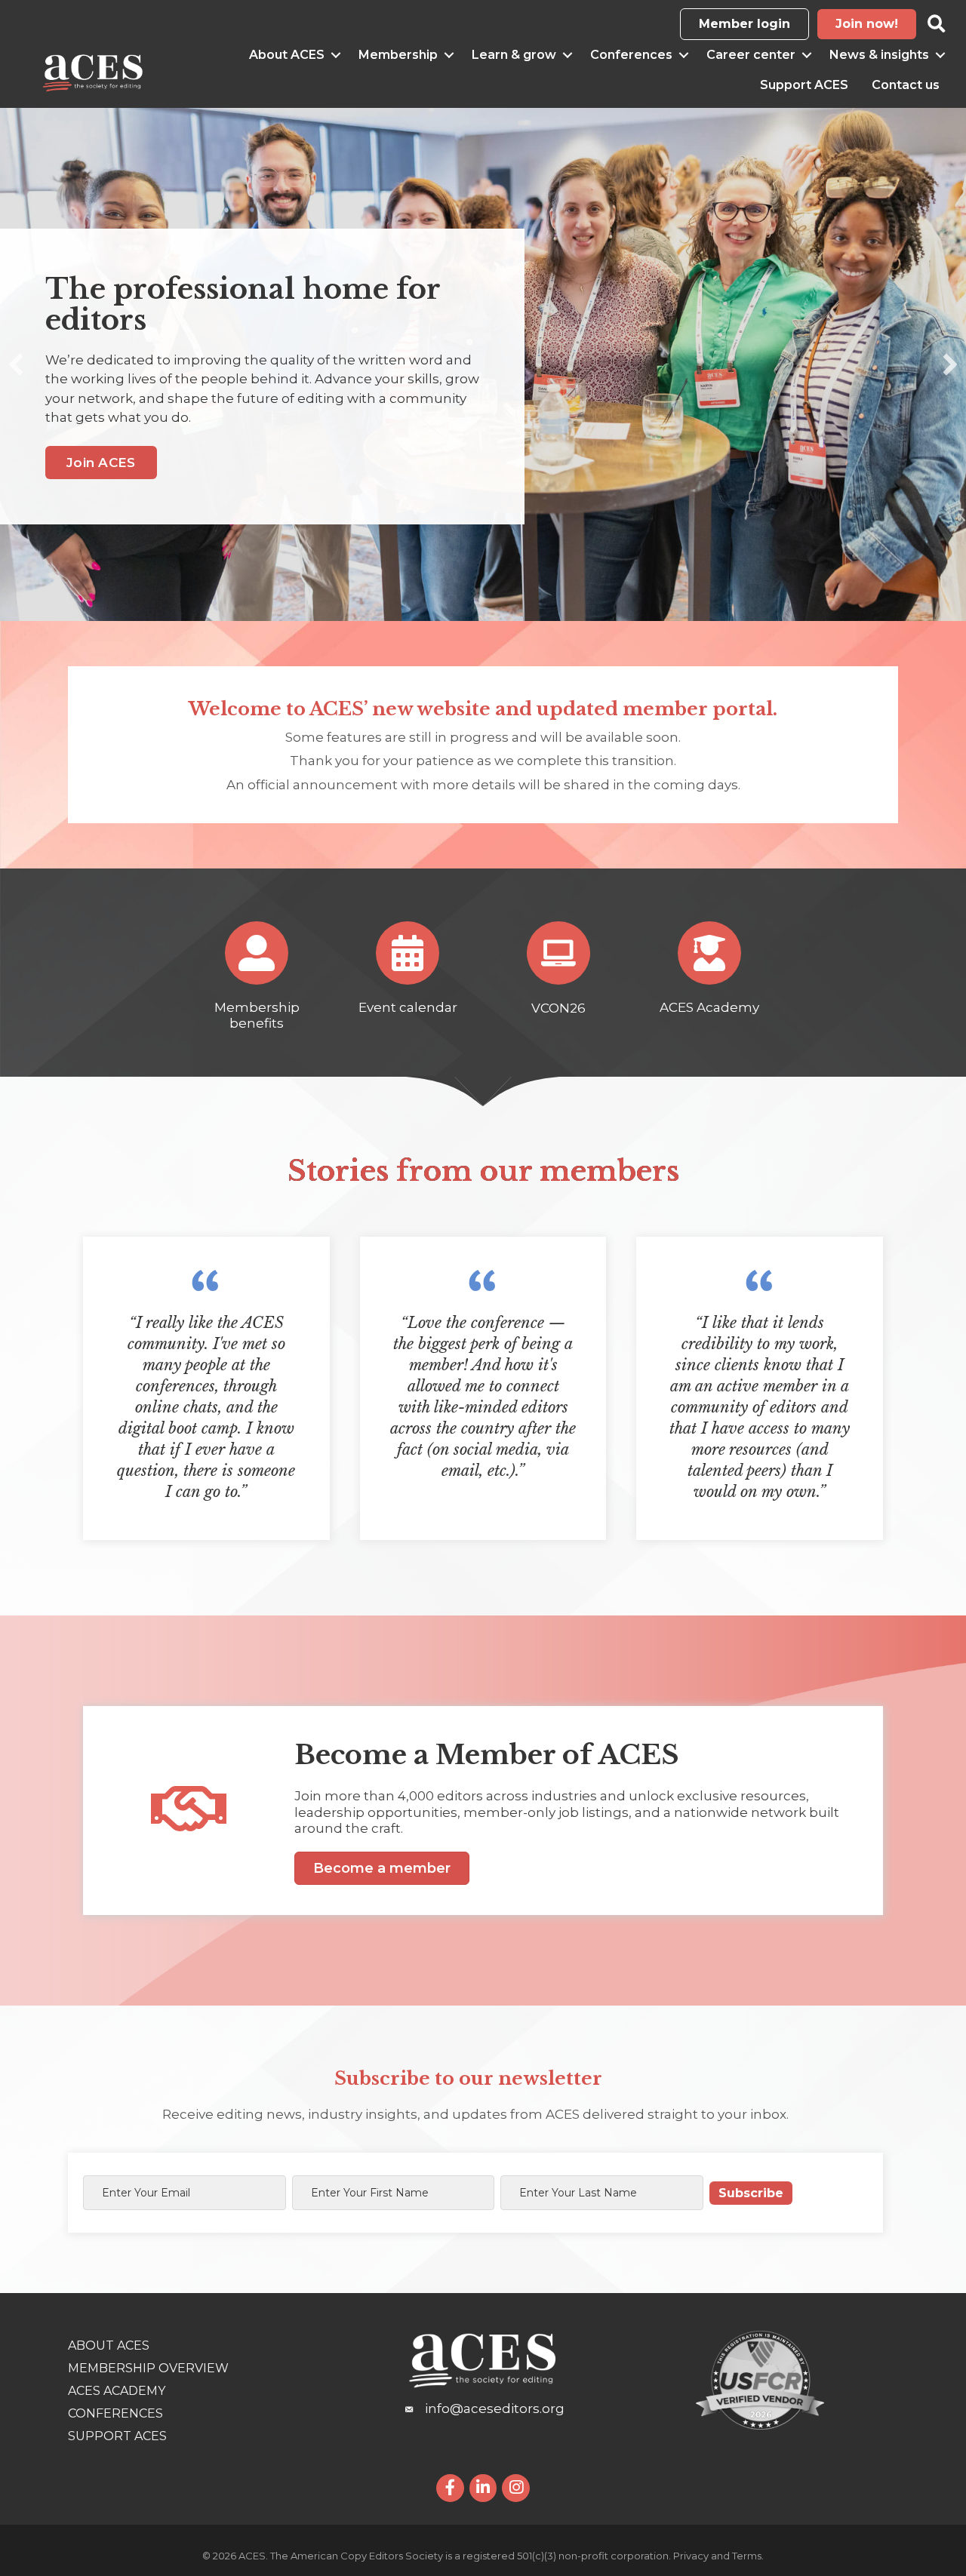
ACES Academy (117, 2391)
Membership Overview (148, 2368)
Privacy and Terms (717, 2556)
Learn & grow (514, 55)
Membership (398, 55)
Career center (751, 55)
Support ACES (804, 85)
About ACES (287, 55)
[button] (16, 364)
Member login (744, 24)
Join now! (867, 24)
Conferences (631, 55)
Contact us (906, 85)
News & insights (879, 55)
